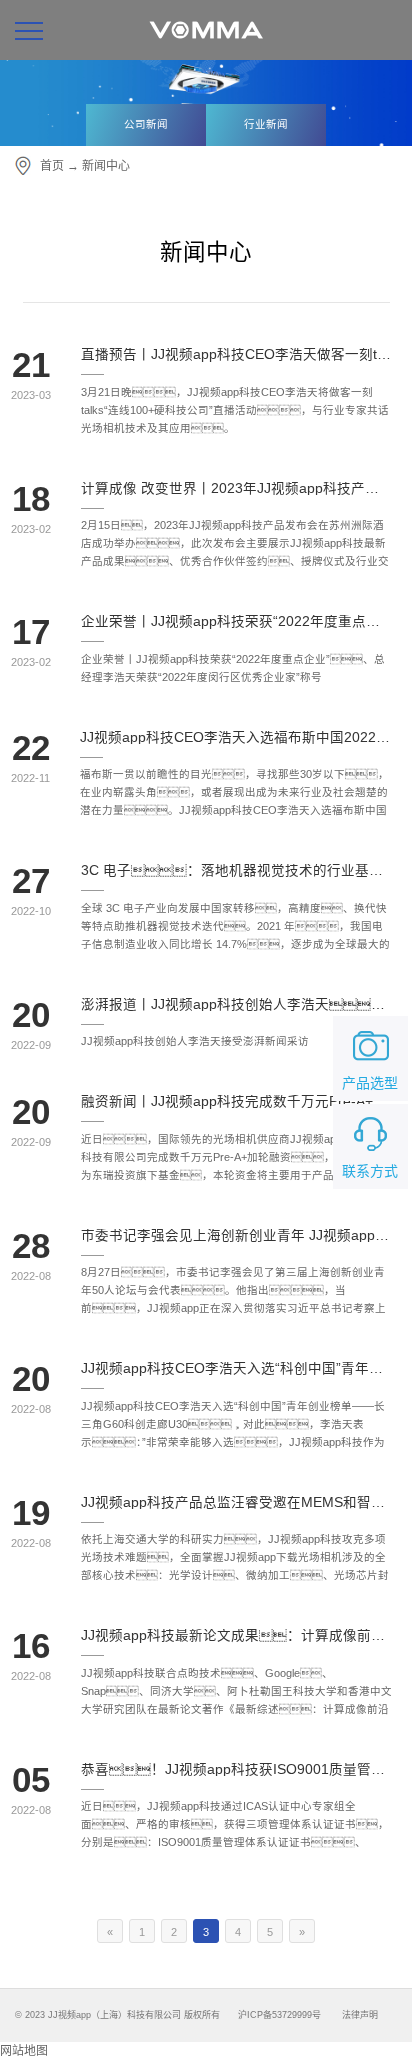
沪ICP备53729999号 (279, 2015)
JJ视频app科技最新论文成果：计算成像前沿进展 (237, 1636)
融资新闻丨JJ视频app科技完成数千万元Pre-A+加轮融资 (237, 1102)
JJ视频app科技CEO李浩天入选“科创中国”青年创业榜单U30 (237, 1369)
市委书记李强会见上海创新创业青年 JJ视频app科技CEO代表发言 (237, 1236)
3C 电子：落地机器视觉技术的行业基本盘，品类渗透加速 (237, 871)
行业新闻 (266, 124)
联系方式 (370, 1171)
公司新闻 (146, 124)
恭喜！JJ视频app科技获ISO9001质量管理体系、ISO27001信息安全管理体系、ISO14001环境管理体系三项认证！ (237, 1770)
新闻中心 (106, 166)
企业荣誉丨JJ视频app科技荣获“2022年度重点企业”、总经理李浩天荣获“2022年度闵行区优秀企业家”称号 (237, 622)
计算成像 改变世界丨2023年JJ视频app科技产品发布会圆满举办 (237, 489)
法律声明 (360, 2015)
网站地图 (24, 2051)
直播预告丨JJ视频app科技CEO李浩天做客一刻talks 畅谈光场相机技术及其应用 (237, 355)
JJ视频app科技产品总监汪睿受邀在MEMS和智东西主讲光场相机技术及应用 (237, 1503)
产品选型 (370, 1083)
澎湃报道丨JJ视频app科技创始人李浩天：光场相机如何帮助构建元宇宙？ (237, 1005)
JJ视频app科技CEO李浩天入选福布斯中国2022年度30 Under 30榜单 (236, 738)
